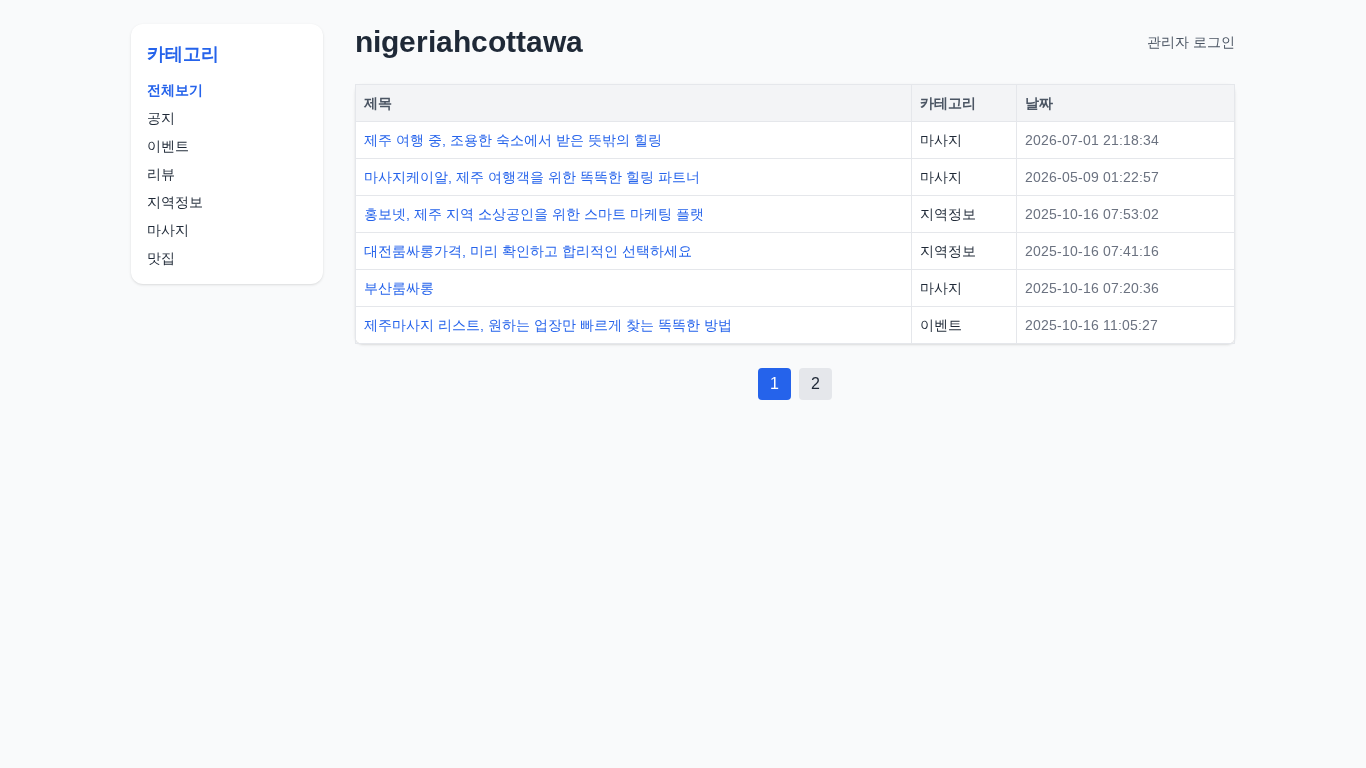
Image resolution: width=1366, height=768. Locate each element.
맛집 (161, 258)
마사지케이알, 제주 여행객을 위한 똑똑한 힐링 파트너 (532, 177)
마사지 (168, 230)
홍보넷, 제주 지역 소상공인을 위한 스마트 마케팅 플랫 (534, 214)
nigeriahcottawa (469, 41)
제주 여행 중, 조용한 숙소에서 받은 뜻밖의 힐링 (513, 140)
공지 (161, 118)
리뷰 (161, 174)
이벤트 (168, 146)
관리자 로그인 (1191, 42)
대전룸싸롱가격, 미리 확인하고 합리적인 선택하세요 (528, 251)
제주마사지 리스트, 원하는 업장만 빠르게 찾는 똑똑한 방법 (548, 325)
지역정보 (175, 202)
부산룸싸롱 (399, 288)
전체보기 (175, 90)
